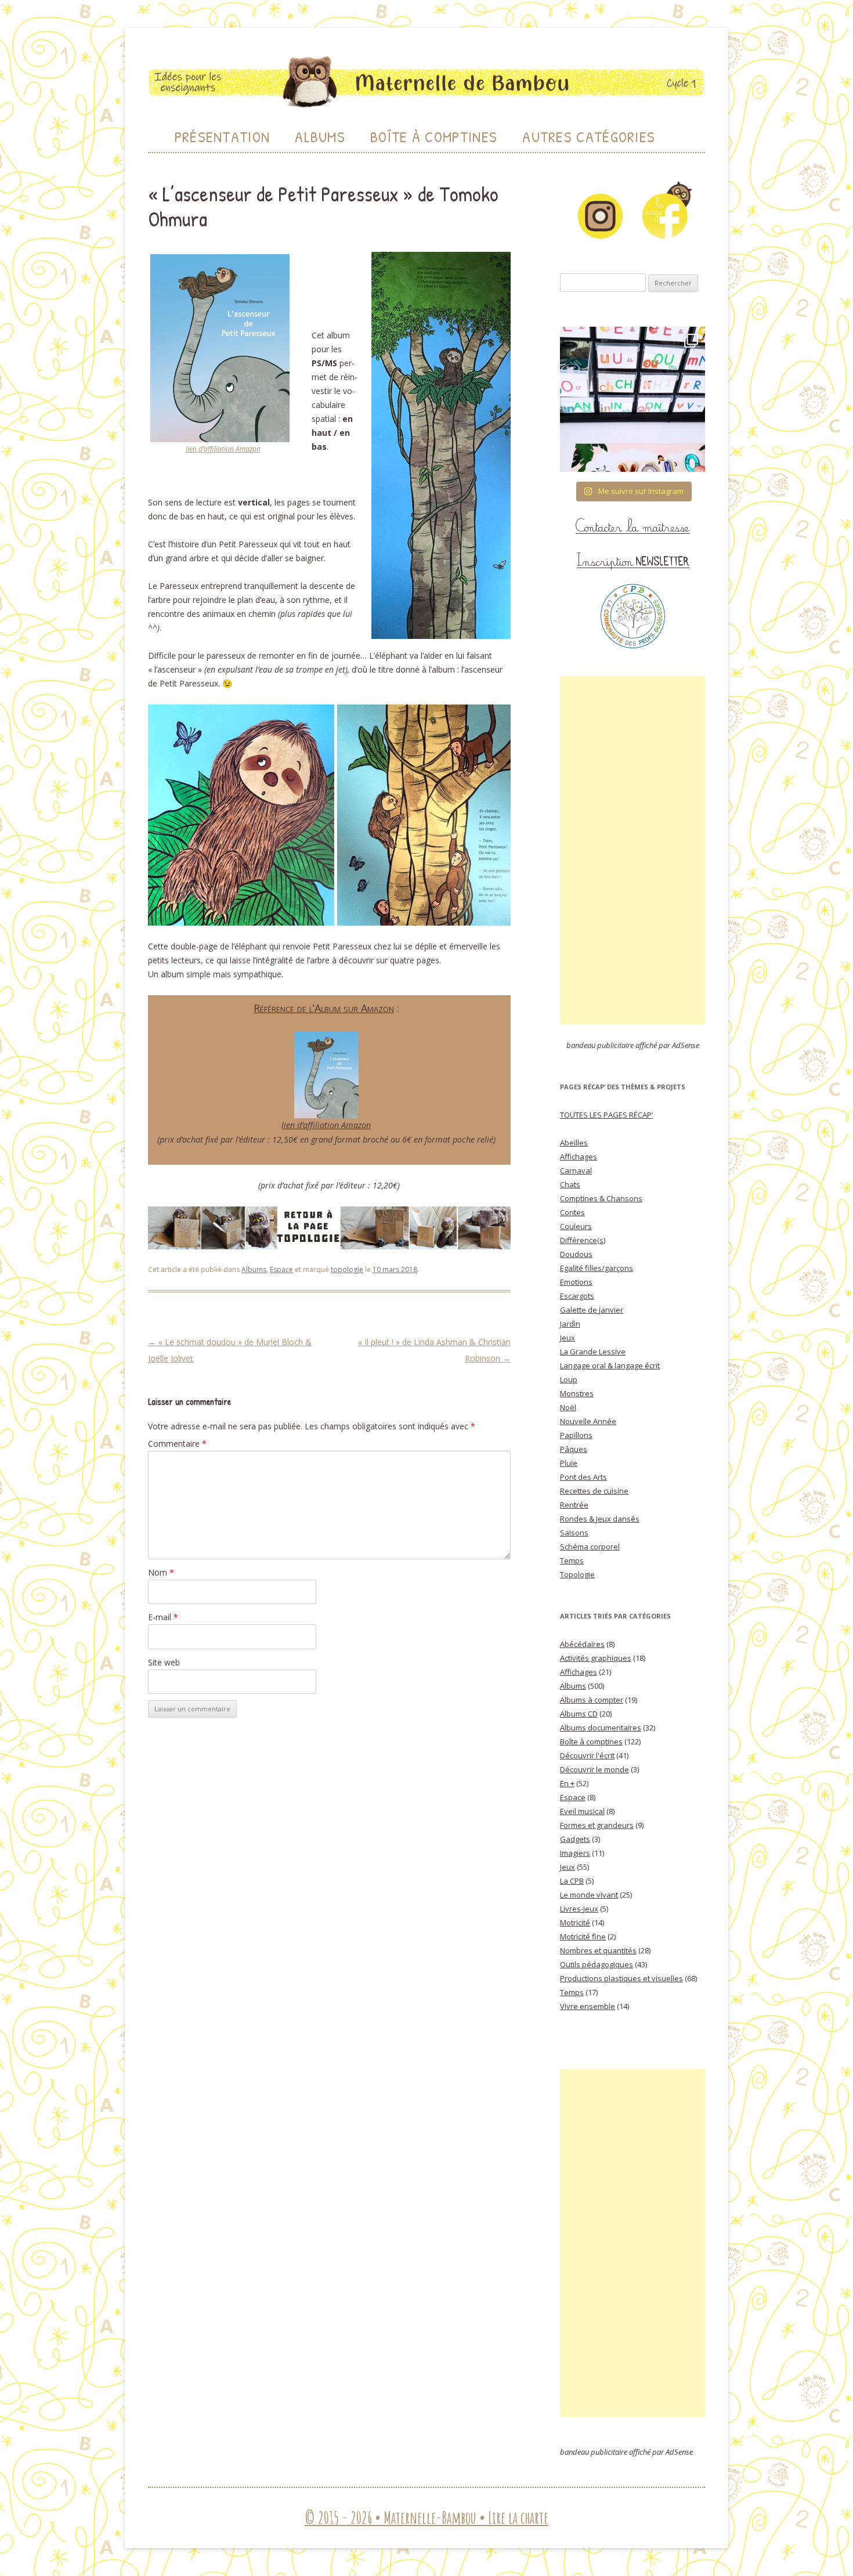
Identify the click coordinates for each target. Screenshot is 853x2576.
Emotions (576, 1282)
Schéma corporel (590, 1547)
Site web (164, 1662)
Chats (570, 1184)
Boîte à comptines (591, 1742)
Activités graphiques (596, 1658)
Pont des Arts (583, 1477)
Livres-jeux (579, 1909)
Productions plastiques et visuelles (621, 1978)
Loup (569, 1379)
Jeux (568, 1338)
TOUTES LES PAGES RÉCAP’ (606, 1115)
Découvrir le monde (594, 1769)
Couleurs (576, 1226)
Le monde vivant (589, 1895)
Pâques (574, 1449)
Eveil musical (582, 1811)
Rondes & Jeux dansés (600, 1519)
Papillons (576, 1435)
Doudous (576, 1254)
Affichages (579, 1157)
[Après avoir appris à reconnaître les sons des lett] (632, 399)
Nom (161, 1572)
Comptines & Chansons (601, 1198)
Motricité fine (583, 1936)
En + (567, 1783)
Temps (572, 1560)
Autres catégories (589, 137)
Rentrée (574, 1505)
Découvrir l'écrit (587, 1755)
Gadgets (575, 1839)
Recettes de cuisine (594, 1491)
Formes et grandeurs (597, 1825)
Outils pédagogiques (597, 1964)
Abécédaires (582, 1644)
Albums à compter (592, 1700)
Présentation (223, 137)
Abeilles (574, 1143)
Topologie (577, 1574)
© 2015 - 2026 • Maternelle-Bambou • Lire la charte (426, 2518)
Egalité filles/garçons (597, 1268)
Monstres (577, 1393)
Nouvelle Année (588, 1421)
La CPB (572, 1881)
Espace (281, 1269)
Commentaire (177, 1444)
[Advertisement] (632, 850)
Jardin (570, 1324)
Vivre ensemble (588, 2006)
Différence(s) (583, 1240)
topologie (347, 1269)
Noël (568, 1407)
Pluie (569, 1463)
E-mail (163, 1617)
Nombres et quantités (598, 1950)
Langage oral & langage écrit (610, 1365)
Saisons (574, 1533)
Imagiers (575, 1853)
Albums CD (579, 1714)
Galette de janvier (592, 1310)
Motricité (575, 1923)
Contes (572, 1212)
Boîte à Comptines (434, 137)
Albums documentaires (601, 1728)
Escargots (577, 1296)
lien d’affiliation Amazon (223, 449)
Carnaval (576, 1170)
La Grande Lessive (593, 1352)
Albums (320, 137)
